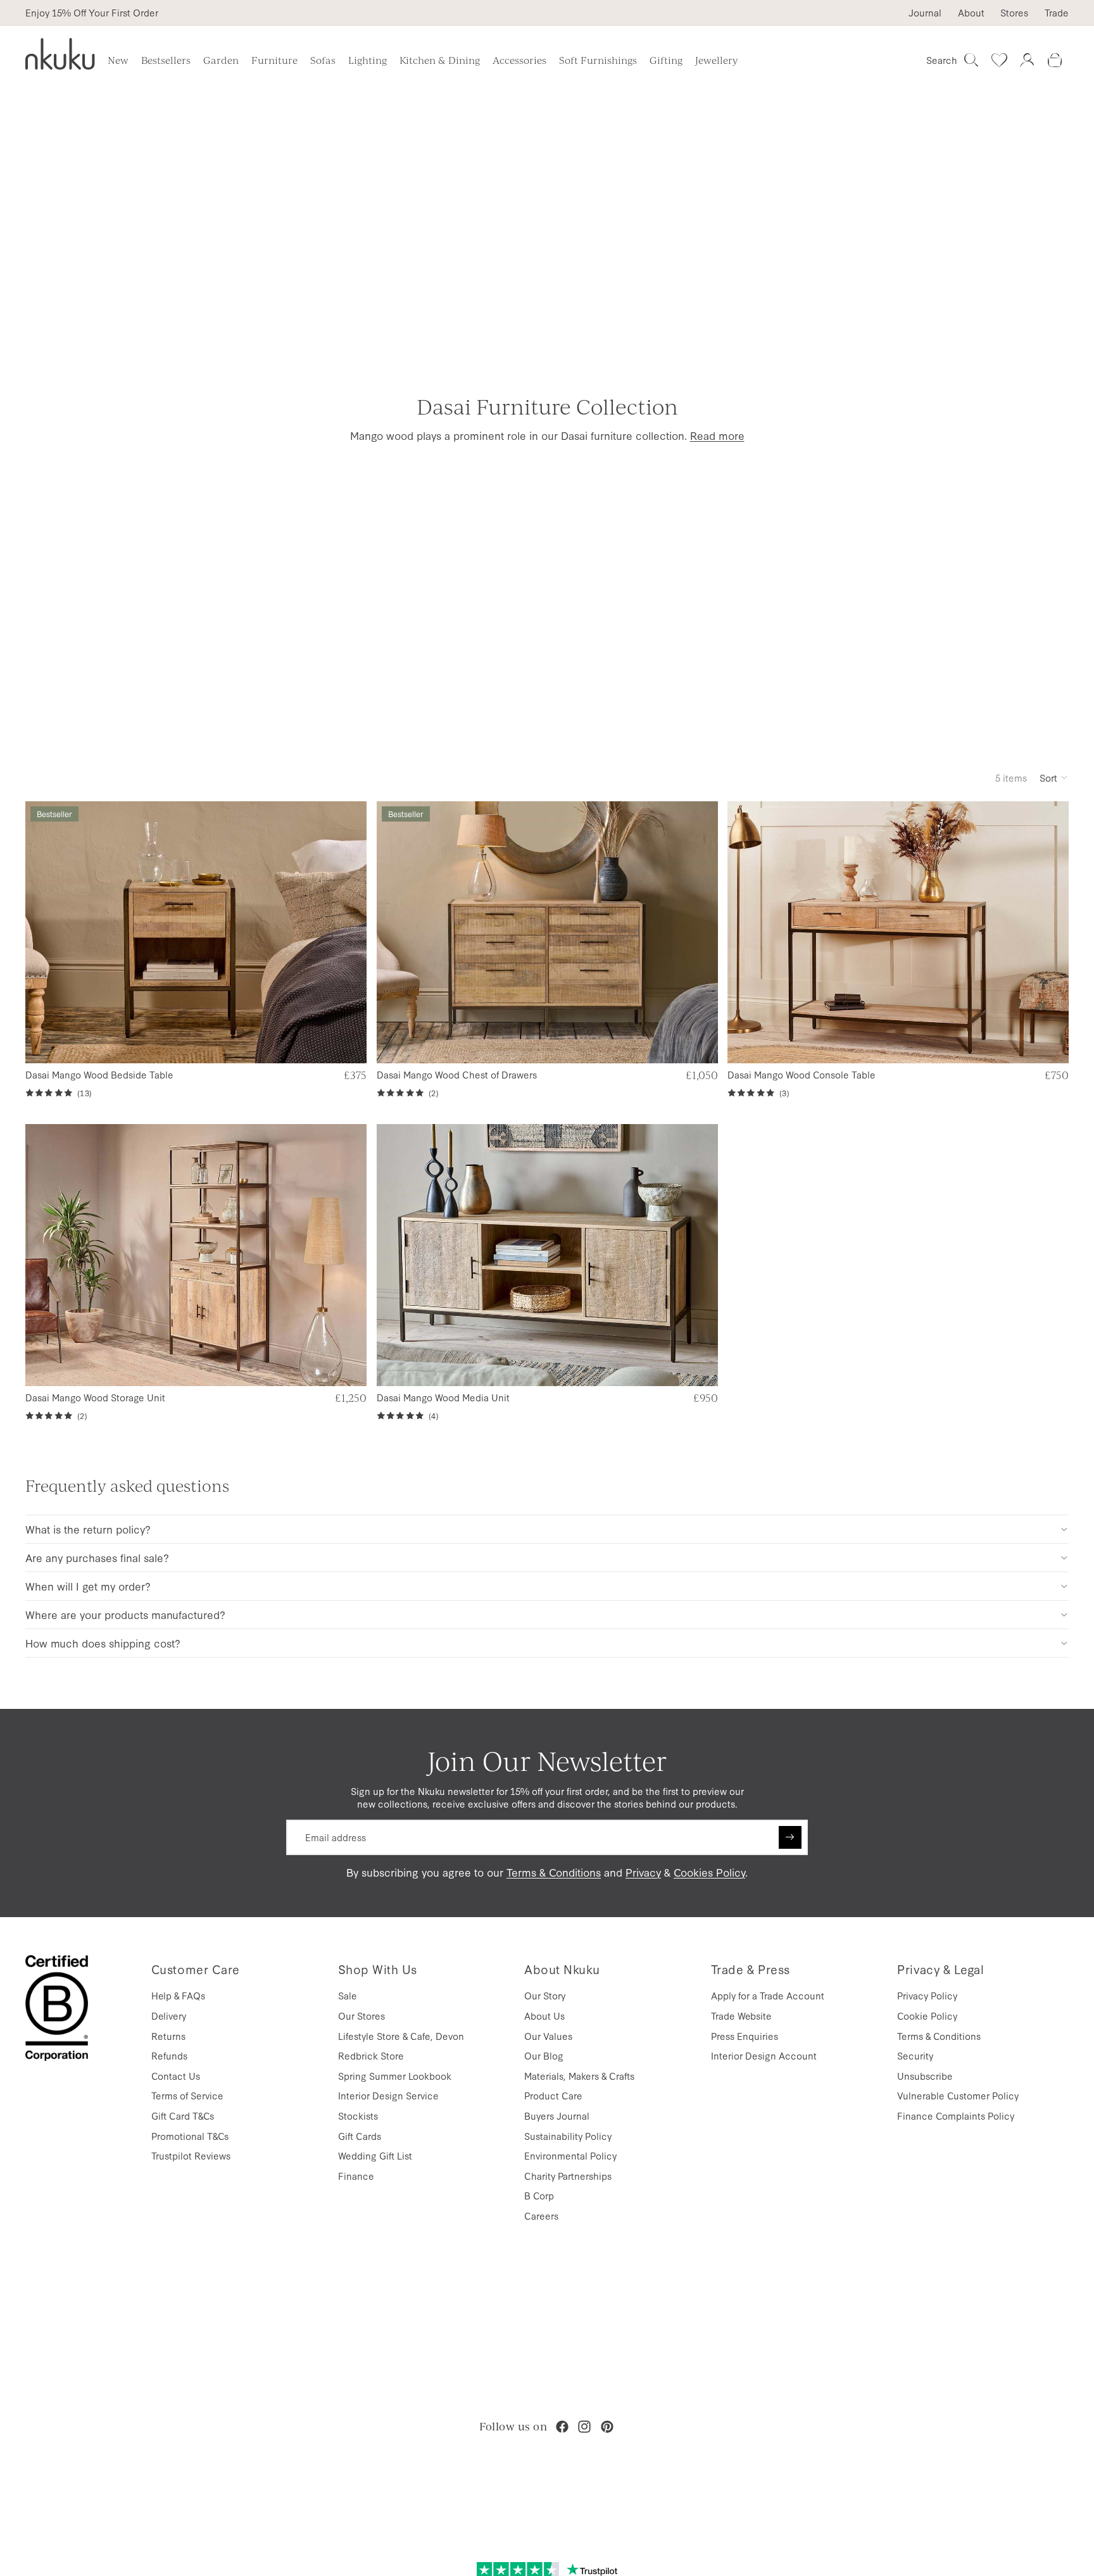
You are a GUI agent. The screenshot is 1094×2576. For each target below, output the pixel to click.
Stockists (358, 2116)
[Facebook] (562, 2427)
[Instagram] (584, 2427)
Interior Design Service (388, 2095)
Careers (541, 2216)
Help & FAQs (178, 1995)
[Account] (1027, 60)
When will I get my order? (88, 1586)
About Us (544, 2016)
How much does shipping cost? (103, 1643)
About (971, 13)
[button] (1054, 777)
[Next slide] (346, 933)
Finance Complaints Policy (956, 2116)
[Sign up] (790, 1837)
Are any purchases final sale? (97, 1557)
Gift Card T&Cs (183, 2116)
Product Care (553, 2095)
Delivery (169, 2016)
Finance (356, 2176)
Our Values (548, 2036)
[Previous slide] (45, 933)
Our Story (545, 1995)
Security (915, 2055)
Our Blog (544, 2055)
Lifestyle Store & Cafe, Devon (401, 2036)
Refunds (169, 2055)
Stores (1014, 13)
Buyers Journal (557, 2116)
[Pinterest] (607, 2427)
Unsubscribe (925, 2076)
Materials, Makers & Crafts (579, 2076)
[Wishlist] (999, 60)
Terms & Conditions (554, 1872)
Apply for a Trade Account (768, 1995)
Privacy (643, 1872)
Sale (348, 1995)
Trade (1057, 13)
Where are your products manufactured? (125, 1614)
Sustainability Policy (568, 2136)
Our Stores (362, 2016)
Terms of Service (187, 2095)
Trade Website (741, 2016)
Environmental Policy (570, 2155)
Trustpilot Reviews (191, 2155)
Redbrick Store (371, 2055)
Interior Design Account (764, 2055)
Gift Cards (360, 2136)
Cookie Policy (927, 2016)
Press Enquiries (745, 2036)
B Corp (539, 2195)
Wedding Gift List (375, 2155)
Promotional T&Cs (190, 2136)
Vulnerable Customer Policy (958, 2095)
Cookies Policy (709, 1872)
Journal (925, 13)
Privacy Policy (927, 1995)
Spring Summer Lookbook (395, 2076)
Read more (717, 435)
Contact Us (176, 2076)
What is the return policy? (88, 1529)
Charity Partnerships (568, 2176)
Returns (168, 2036)
